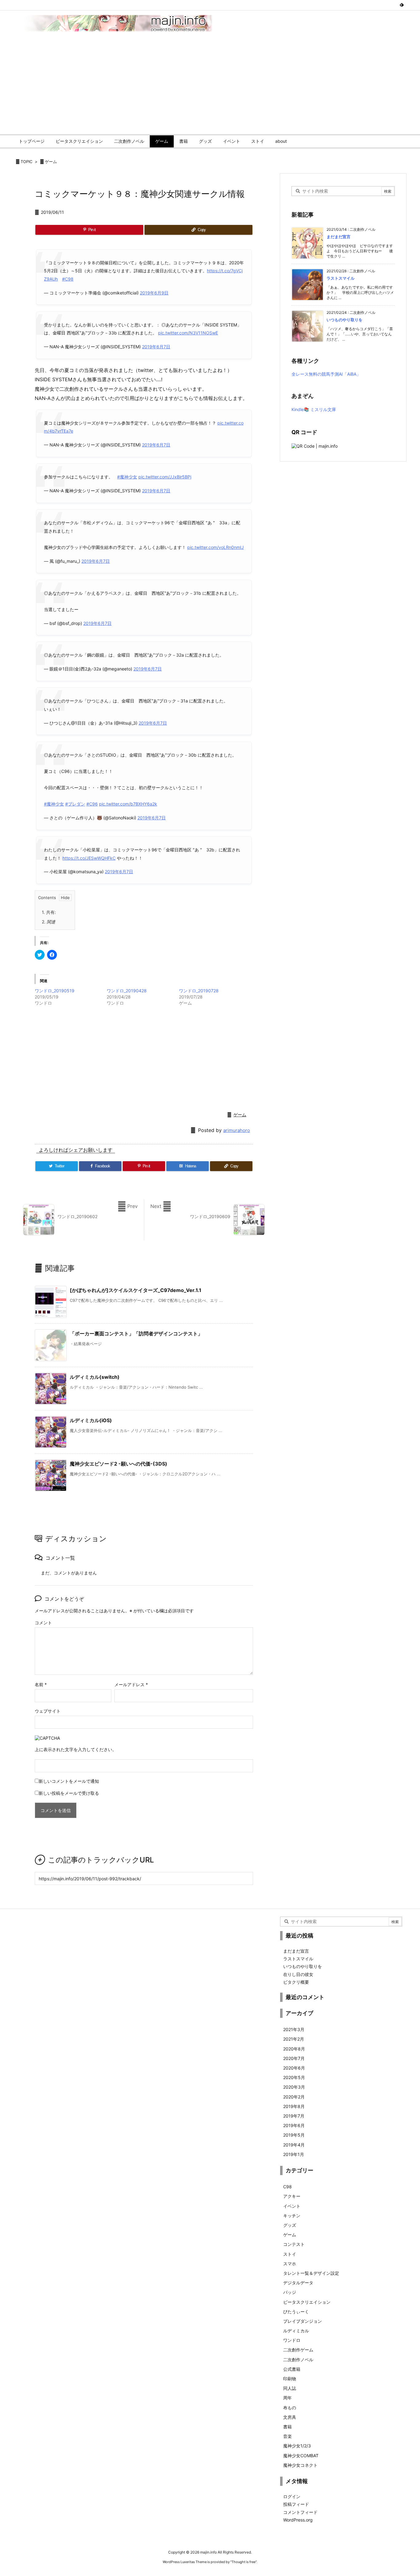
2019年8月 (294, 2106)
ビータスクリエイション (307, 2302)
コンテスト (294, 2244)
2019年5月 (294, 2135)
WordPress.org (298, 2520)
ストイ (290, 2254)
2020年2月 (294, 2097)
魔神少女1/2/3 (297, 2446)
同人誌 (290, 2388)
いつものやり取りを (345, 320)
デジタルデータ (298, 2283)
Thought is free (244, 2562)
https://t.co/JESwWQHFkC (89, 858)
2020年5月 (294, 2077)
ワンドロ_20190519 (55, 991)
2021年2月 (294, 2039)
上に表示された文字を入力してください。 (76, 1749)
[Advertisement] (210, 88)
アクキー (292, 2196)
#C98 (68, 279)
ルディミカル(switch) (95, 1377)
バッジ (290, 2292)
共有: (49, 912)
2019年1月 (294, 2154)
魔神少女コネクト (300, 2465)
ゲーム (51, 162)
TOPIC (26, 162)
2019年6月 (294, 2125)
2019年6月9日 (154, 293)
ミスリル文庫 (323, 409)
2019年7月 (294, 2116)
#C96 (92, 804)
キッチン (292, 2216)
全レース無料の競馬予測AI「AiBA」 (326, 374)
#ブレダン (75, 804)
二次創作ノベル (298, 2360)
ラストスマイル (341, 278)
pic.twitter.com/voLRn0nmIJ (216, 547)
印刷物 (290, 2379)
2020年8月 (294, 2049)
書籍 (287, 2427)
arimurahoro (237, 1130)
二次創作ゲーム (298, 2350)
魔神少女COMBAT (301, 2456)
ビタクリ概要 (296, 1982)
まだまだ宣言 (339, 237)
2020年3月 (294, 2087)
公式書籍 (292, 2369)
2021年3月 (294, 2029)
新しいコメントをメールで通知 (69, 1781)
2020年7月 (294, 2058)
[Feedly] (402, 5)
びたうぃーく (296, 2312)
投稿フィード (296, 2504)
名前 (41, 1684)
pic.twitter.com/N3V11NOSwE (188, 333)
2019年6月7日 (156, 347)
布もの (290, 2408)
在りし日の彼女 (298, 1974)
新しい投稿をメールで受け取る (69, 1793)
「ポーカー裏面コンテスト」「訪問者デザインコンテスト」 (136, 1334)
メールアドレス (131, 1684)
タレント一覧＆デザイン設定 (311, 2273)
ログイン (292, 2496)
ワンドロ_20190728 (199, 991)
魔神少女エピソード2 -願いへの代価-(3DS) (119, 1464)
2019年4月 (294, 2145)
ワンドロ (292, 2340)
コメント (43, 1623)
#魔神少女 (127, 477)
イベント (292, 2206)
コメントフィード (300, 2512)
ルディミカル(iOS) (91, 1420)
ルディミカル (296, 2331)
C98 (287, 2187)
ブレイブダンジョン (303, 2321)
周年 (287, 2398)
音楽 (287, 2436)
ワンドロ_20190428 (127, 991)
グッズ (290, 2225)
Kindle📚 (300, 409)
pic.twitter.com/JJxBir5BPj (165, 477)
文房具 (290, 2417)
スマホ (290, 2264)
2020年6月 (294, 2068)
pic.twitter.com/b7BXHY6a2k (128, 804)
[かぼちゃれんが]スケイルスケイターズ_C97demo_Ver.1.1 (136, 1290)
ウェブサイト (48, 1711)
